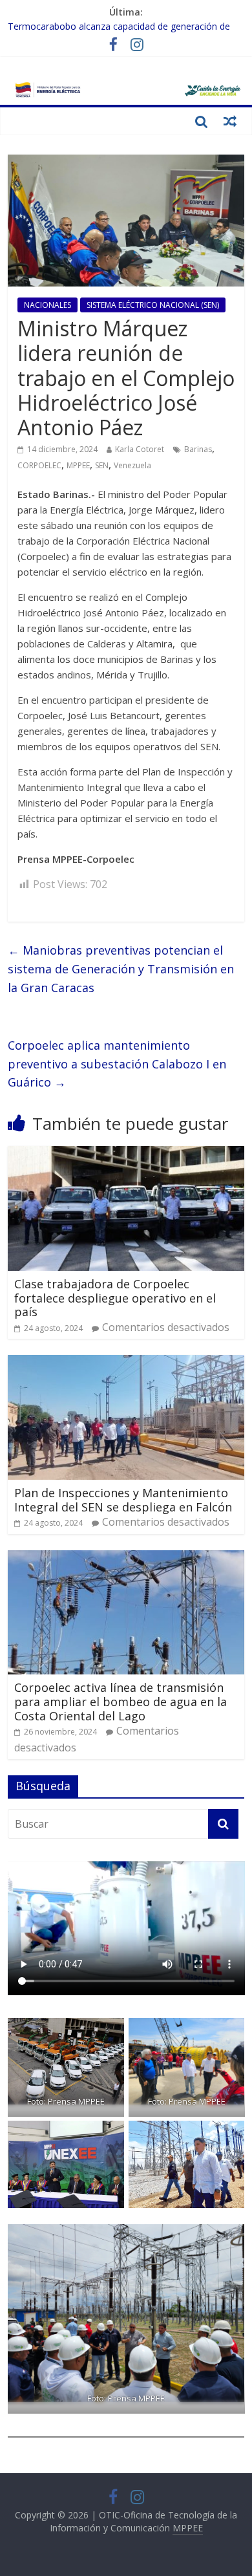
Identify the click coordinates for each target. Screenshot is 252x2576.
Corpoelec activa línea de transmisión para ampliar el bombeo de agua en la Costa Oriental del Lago (121, 1701)
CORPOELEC (39, 465)
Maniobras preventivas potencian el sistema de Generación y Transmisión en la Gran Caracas (121, 969)
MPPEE (78, 465)
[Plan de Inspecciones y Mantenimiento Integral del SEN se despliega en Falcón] (126, 1363)
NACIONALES (47, 305)
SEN (102, 465)
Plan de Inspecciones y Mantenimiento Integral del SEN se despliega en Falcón (123, 1500)
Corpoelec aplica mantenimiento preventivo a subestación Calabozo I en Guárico (117, 1064)
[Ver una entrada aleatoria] (230, 121)
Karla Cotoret (140, 449)
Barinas (198, 449)
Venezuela (132, 465)
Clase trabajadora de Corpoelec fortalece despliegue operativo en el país (115, 1298)
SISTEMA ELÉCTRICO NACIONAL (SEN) (153, 305)
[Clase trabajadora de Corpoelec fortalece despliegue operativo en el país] (126, 1154)
